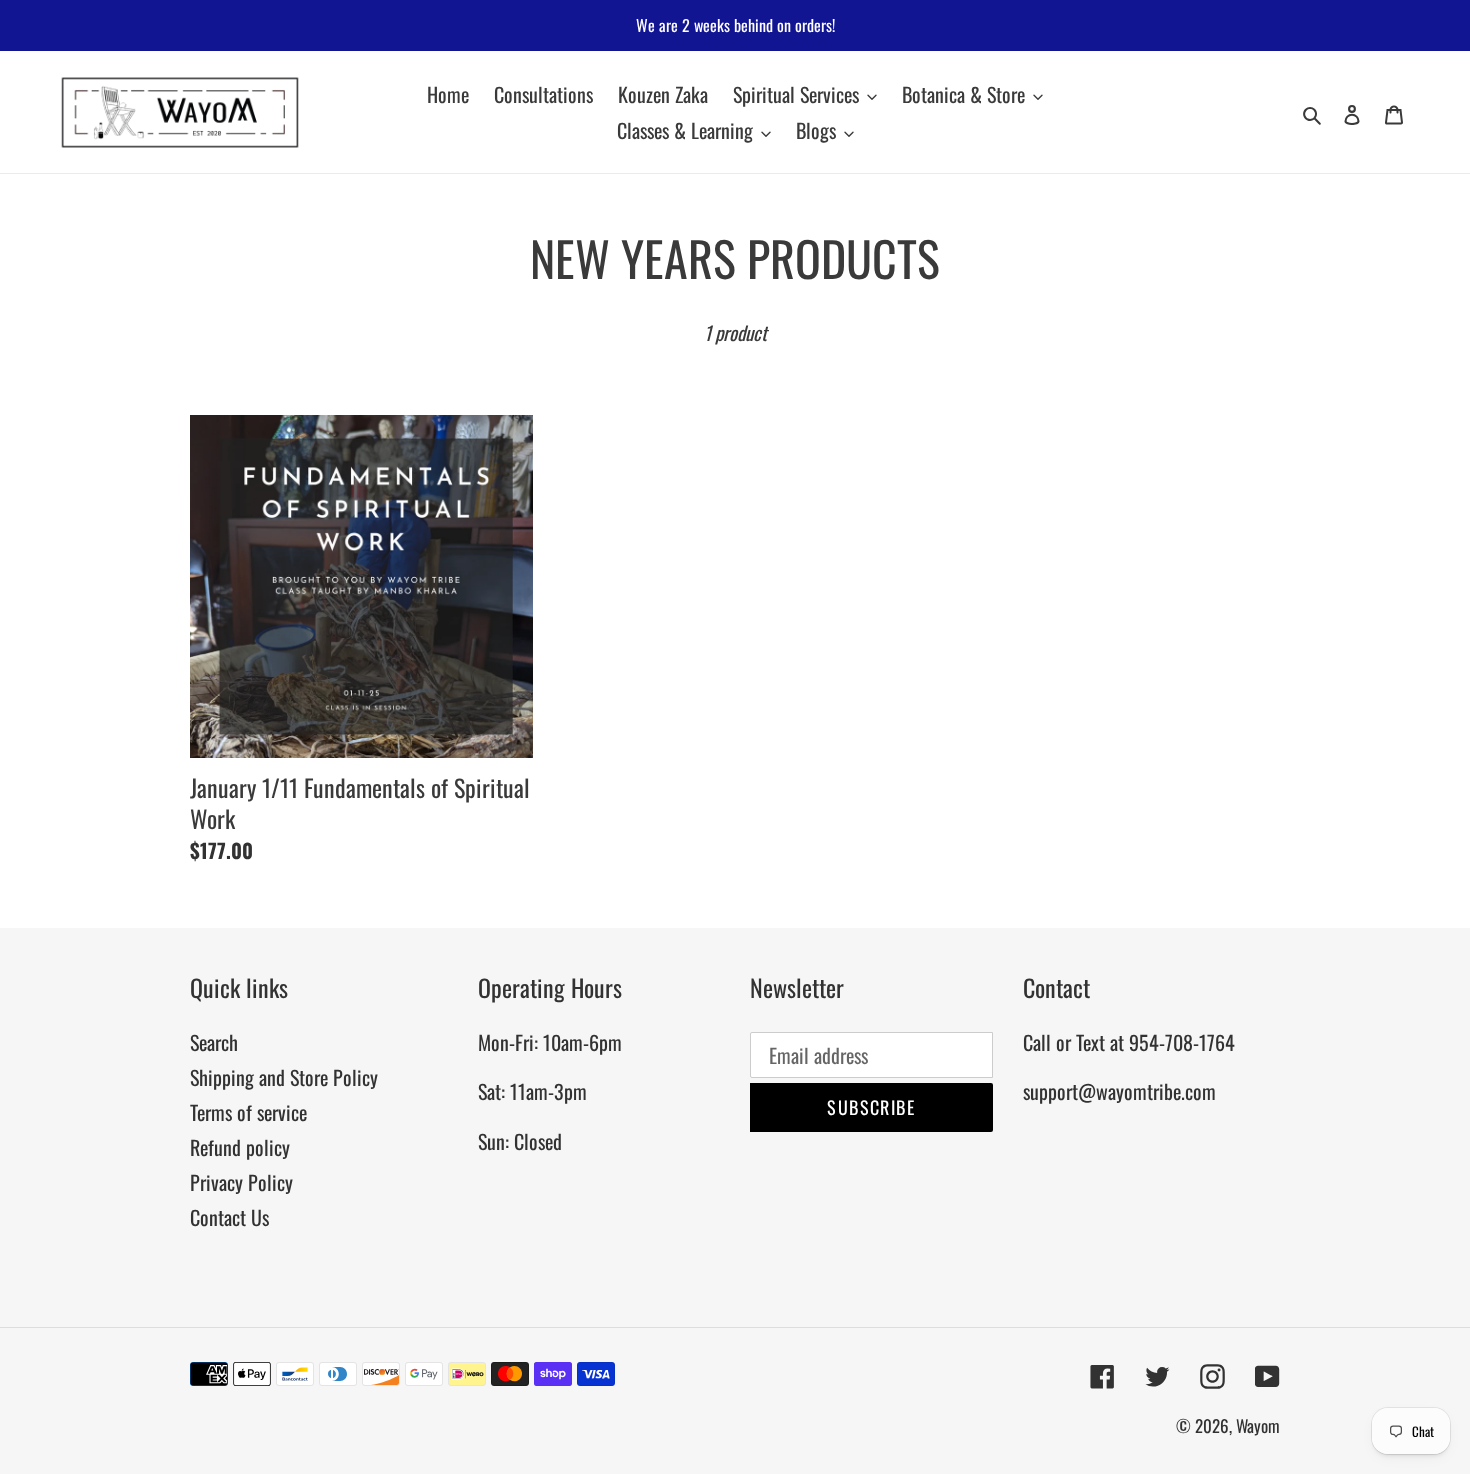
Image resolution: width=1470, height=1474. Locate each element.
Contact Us (229, 1217)
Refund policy (240, 1147)
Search (214, 1042)
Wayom (1258, 1425)
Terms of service (248, 1112)
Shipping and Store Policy (284, 1077)
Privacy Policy (241, 1182)
